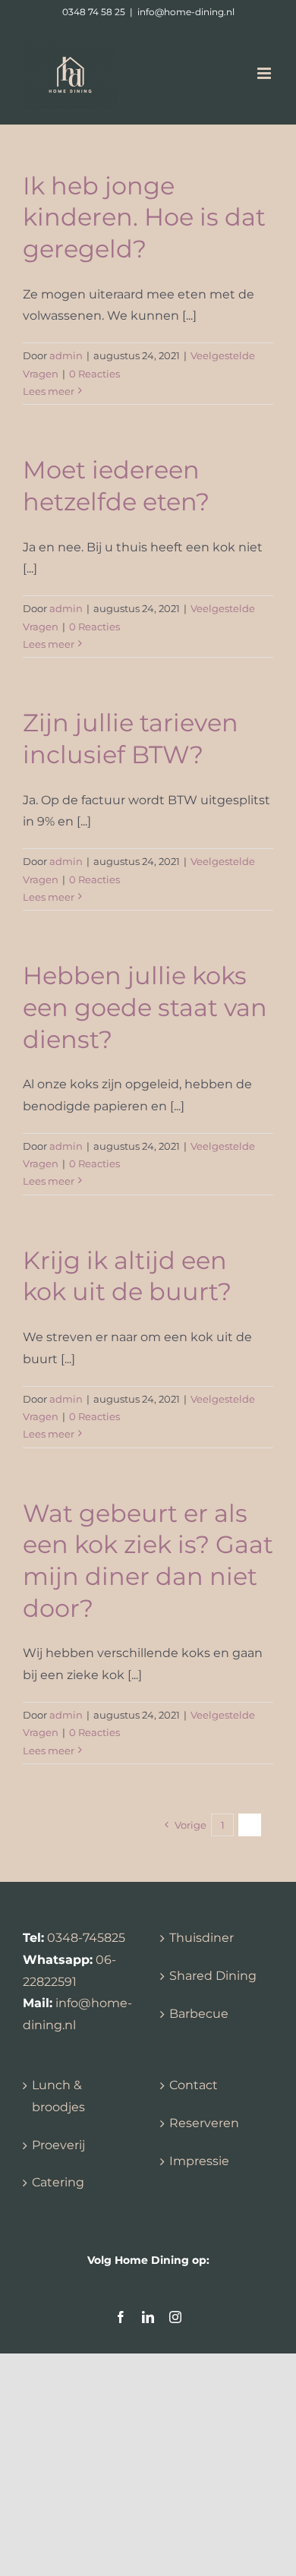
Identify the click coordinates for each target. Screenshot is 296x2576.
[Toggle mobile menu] (265, 73)
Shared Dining (213, 1976)
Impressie (199, 2161)
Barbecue (199, 2014)
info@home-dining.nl (186, 12)
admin (66, 355)
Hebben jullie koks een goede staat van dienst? (145, 1007)
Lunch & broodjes (58, 2096)
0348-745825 (86, 1938)
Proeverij (58, 2145)
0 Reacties (94, 374)
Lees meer (49, 391)
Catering (58, 2182)
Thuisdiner (202, 1938)
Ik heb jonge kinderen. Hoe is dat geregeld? (144, 217)
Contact (194, 2085)
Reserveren (204, 2123)
